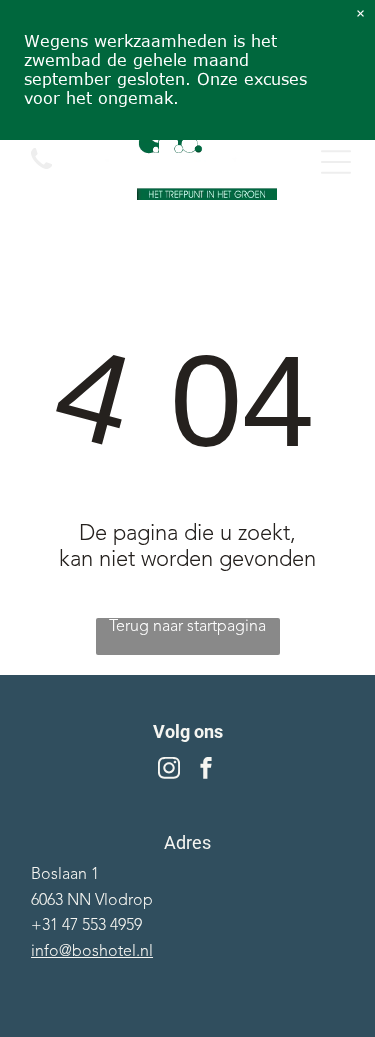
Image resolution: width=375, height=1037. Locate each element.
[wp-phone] (41, 172)
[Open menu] (336, 162)
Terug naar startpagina (187, 627)
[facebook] (206, 770)
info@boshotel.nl (92, 952)
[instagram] (169, 770)
